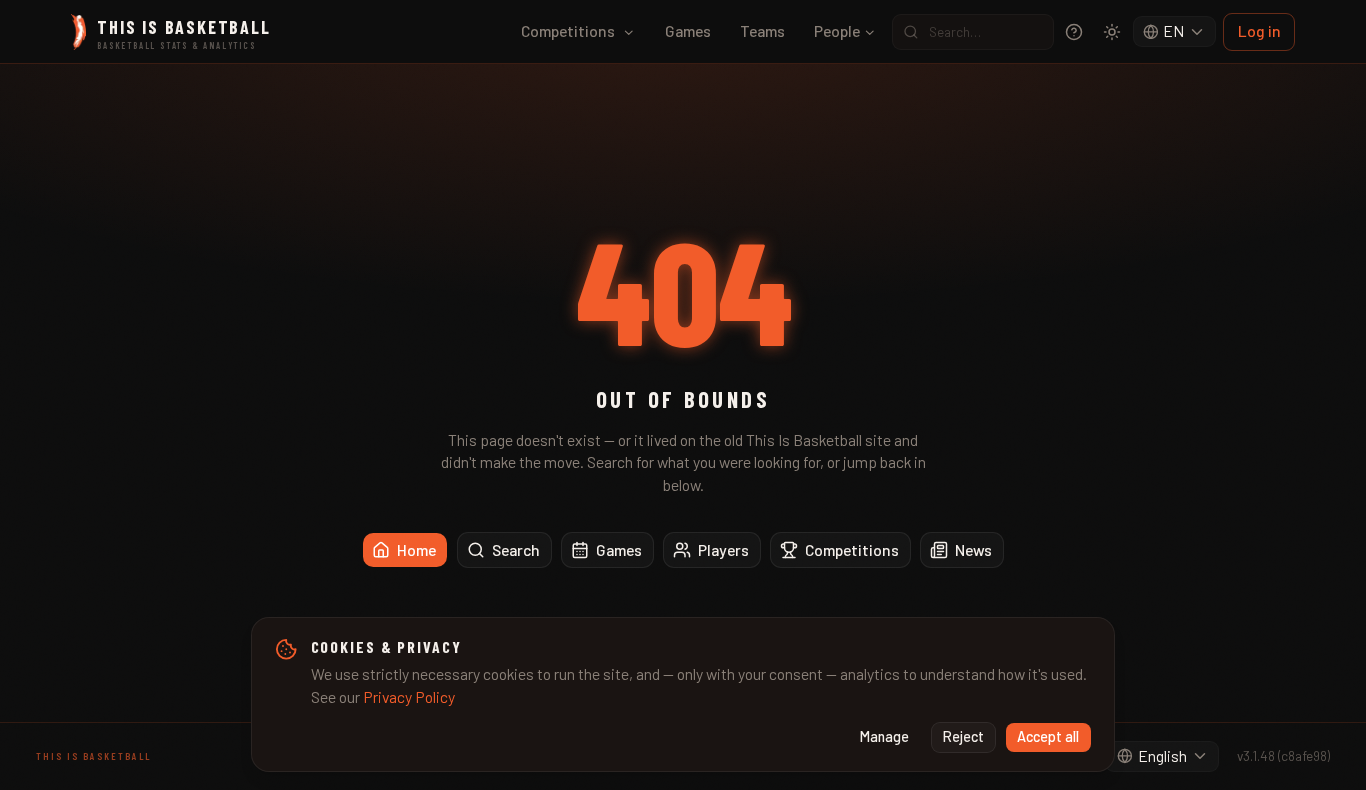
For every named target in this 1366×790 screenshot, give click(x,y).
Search (516, 549)
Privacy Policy (409, 696)
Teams (762, 30)
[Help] (1074, 32)
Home (416, 549)
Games (688, 30)
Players (723, 549)
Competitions (568, 30)
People (837, 30)
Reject (963, 736)
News (973, 549)
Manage (884, 736)
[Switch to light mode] (1112, 32)
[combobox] (1175, 32)
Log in (1259, 30)
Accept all (1048, 736)
